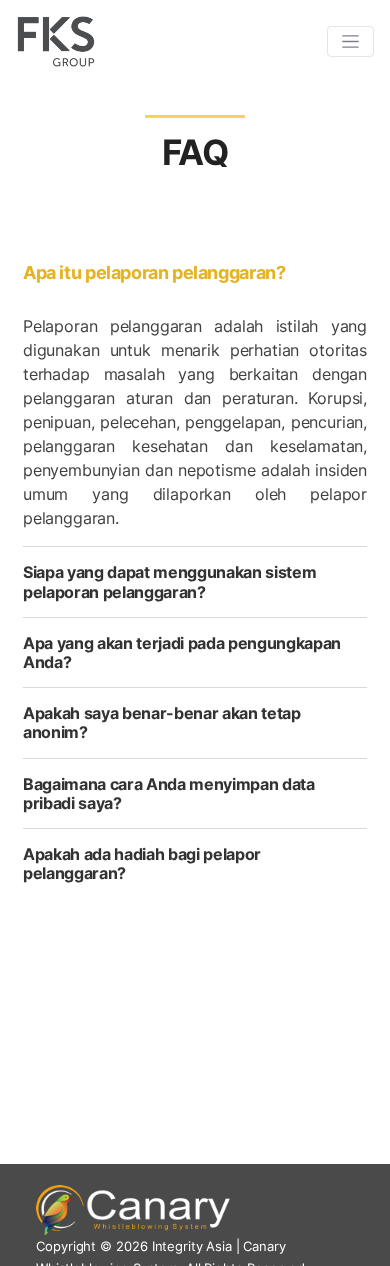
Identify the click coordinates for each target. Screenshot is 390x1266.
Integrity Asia (192, 1246)
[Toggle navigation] (350, 41)
